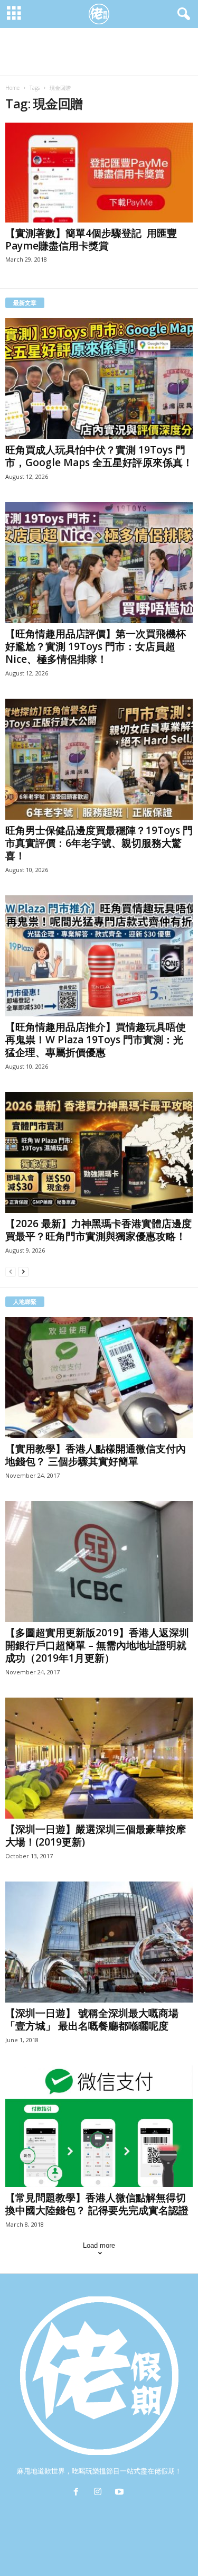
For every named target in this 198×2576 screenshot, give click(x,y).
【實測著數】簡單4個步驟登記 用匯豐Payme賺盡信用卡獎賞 (91, 239)
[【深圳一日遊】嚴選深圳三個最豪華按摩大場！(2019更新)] (99, 1758)
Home (12, 88)
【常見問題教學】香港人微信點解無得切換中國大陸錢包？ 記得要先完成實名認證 (97, 2204)
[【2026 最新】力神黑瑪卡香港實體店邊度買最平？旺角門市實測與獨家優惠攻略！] (99, 1152)
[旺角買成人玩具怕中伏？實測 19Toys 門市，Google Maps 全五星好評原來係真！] (99, 379)
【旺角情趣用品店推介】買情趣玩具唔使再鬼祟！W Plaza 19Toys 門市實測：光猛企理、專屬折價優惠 (96, 1040)
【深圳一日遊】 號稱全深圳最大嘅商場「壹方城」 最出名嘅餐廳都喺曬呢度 (92, 2019)
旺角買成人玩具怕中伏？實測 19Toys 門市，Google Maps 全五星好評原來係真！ (99, 456)
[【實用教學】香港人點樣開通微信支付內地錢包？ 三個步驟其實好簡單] (99, 1378)
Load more (99, 2245)
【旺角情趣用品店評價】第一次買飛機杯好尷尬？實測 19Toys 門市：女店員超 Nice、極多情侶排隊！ (96, 646)
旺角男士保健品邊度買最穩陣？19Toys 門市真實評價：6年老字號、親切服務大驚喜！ (99, 843)
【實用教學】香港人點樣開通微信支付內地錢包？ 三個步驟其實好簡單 (96, 1455)
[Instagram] (100, 2493)
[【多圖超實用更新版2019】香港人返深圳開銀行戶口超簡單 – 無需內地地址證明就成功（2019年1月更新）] (99, 1562)
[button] (182, 14)
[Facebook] (78, 2493)
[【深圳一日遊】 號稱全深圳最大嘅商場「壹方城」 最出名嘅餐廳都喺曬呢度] (99, 1942)
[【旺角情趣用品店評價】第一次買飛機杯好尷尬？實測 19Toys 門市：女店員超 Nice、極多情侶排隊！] (99, 563)
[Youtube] (121, 2493)
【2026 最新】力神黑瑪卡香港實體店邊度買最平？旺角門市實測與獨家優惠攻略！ (98, 1230)
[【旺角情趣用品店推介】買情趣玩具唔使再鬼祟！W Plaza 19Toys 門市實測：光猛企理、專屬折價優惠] (99, 956)
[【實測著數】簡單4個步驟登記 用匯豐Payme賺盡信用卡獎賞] (99, 173)
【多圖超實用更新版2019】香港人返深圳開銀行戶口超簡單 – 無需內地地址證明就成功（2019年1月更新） (97, 1645)
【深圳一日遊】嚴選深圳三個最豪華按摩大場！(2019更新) (96, 1836)
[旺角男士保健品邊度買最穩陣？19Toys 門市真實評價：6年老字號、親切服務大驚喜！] (99, 759)
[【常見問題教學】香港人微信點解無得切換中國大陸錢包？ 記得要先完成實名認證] (99, 2126)
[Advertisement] (99, 52)
